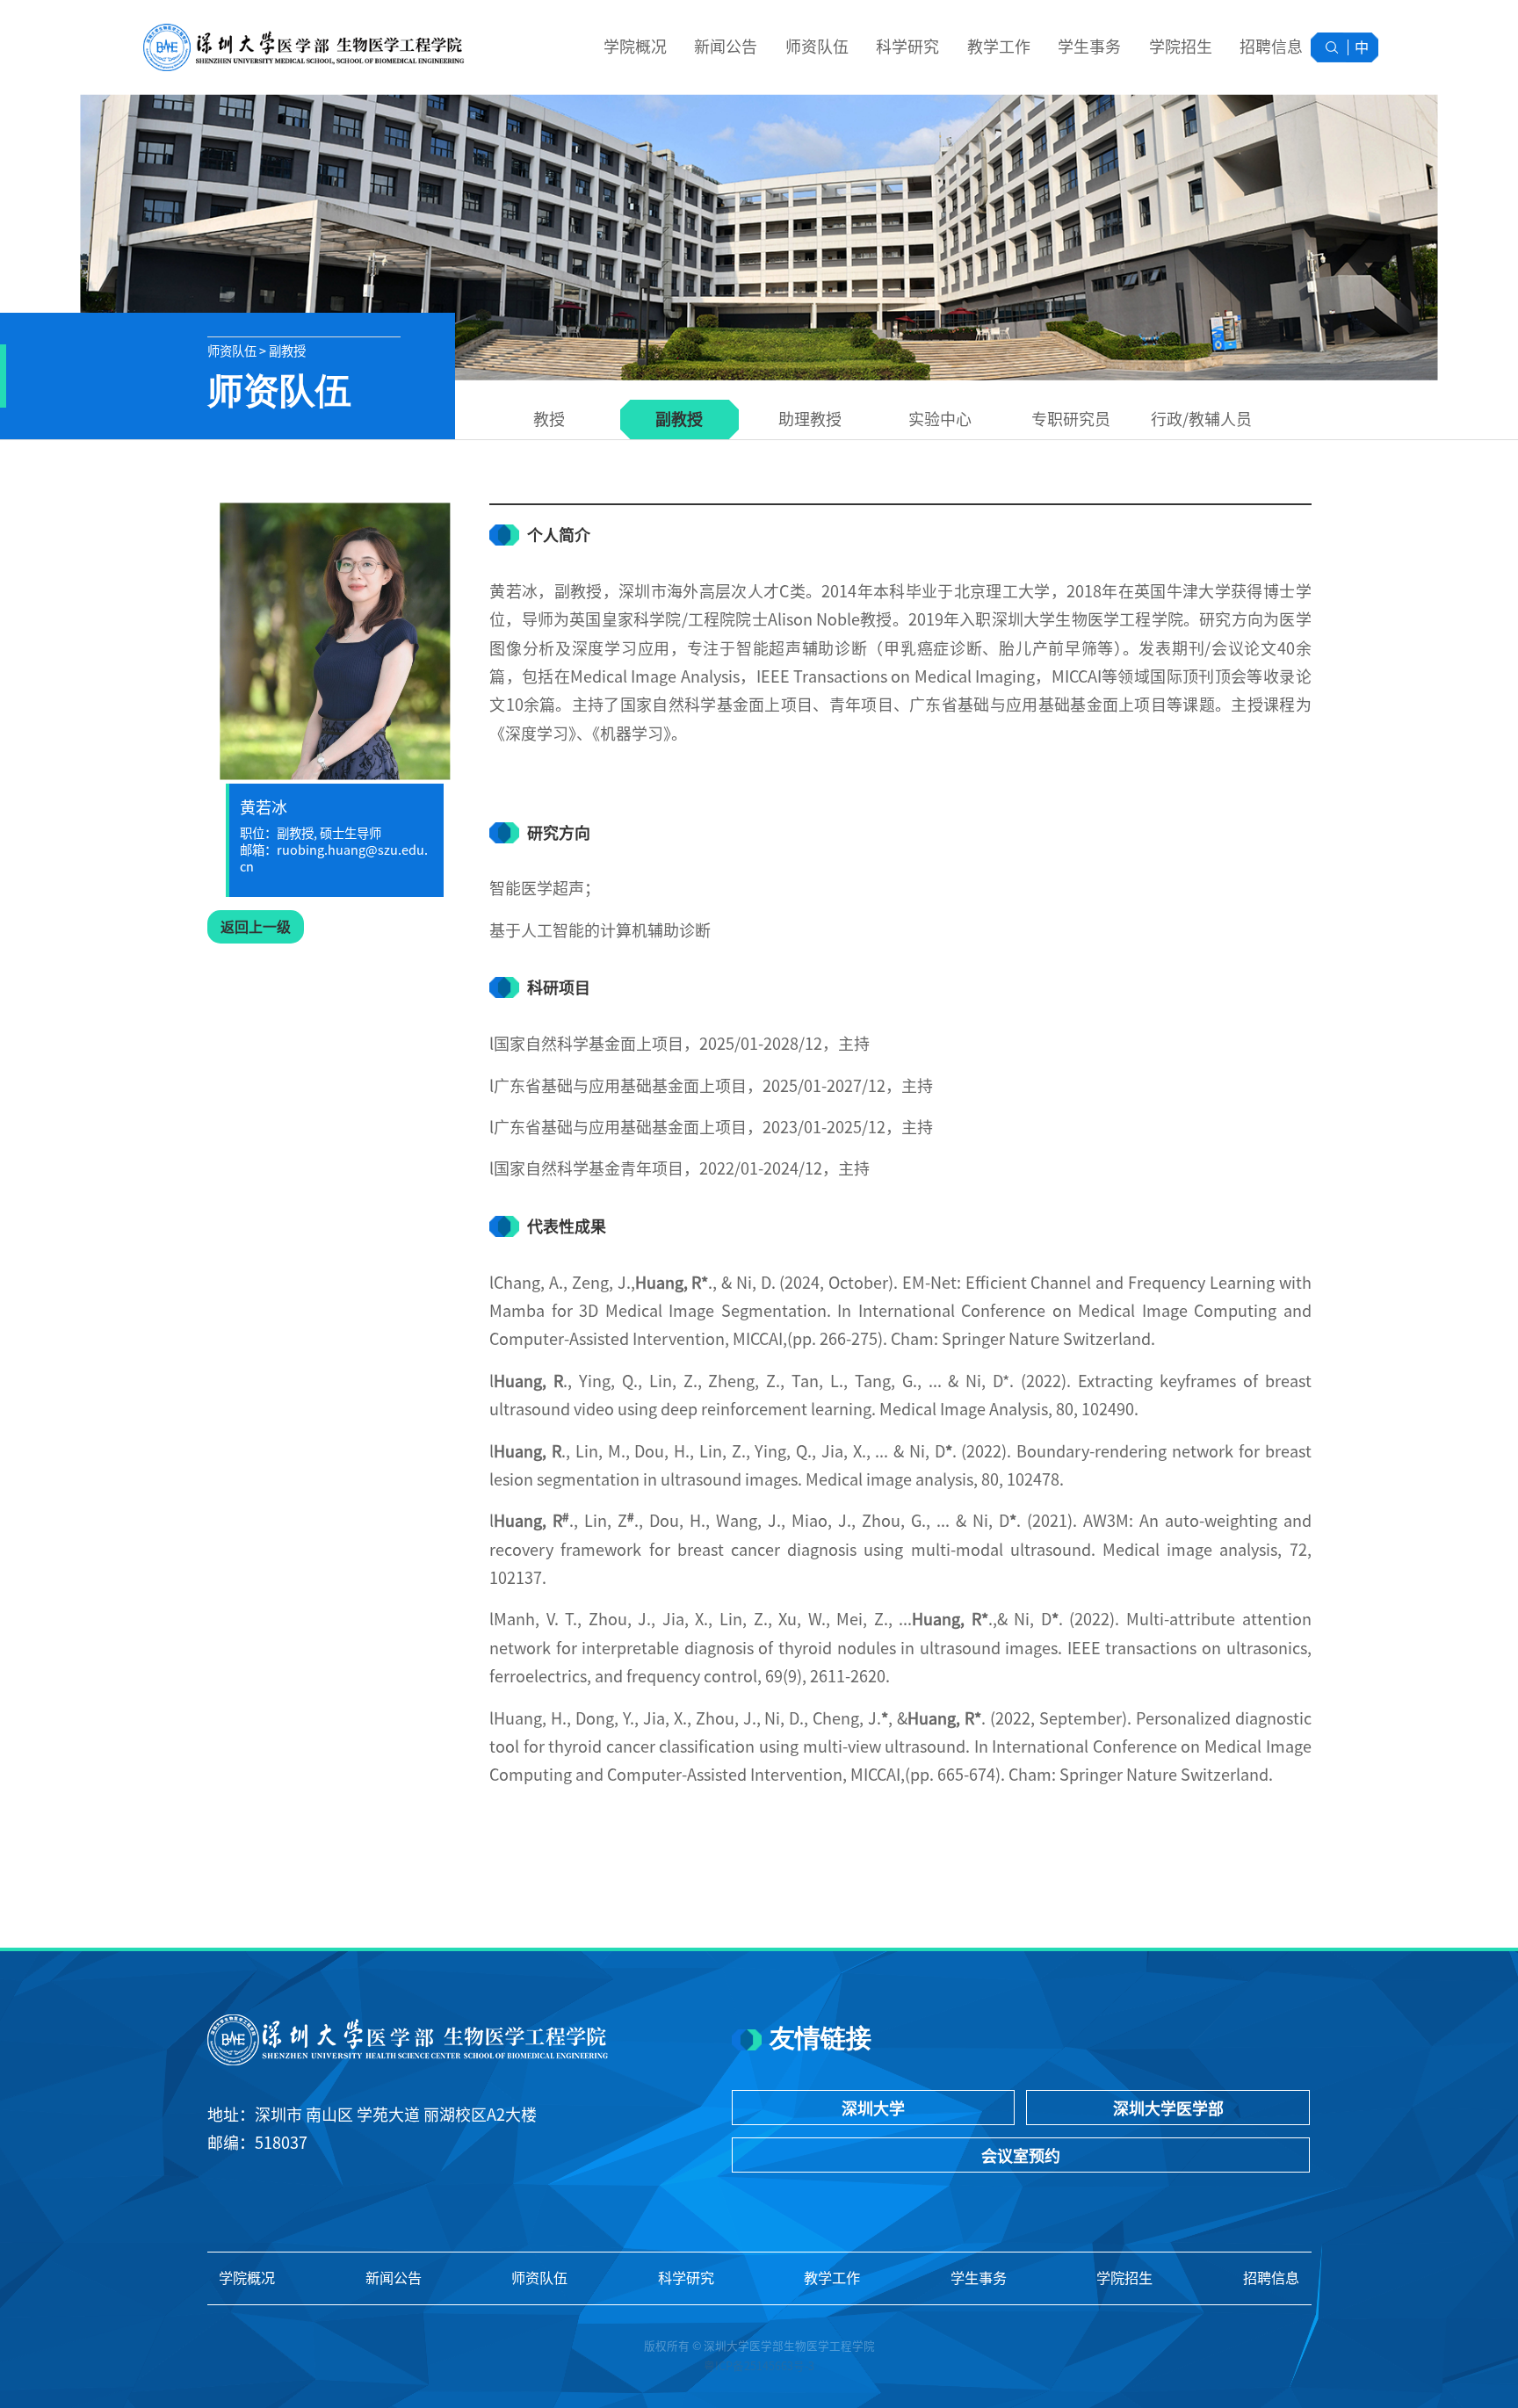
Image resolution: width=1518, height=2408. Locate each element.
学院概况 (635, 47)
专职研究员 (1071, 419)
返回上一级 (256, 927)
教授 (549, 419)
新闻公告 (726, 47)
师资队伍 (817, 47)
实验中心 (940, 419)
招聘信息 (1271, 47)
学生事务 (1089, 47)
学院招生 (1181, 47)
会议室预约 (1021, 2156)
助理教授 (810, 419)
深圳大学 (873, 2108)
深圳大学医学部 (1168, 2108)
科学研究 (907, 47)
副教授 (679, 419)
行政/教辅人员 (1201, 419)
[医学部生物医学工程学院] (302, 47)
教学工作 (999, 47)
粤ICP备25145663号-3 (759, 2366)
